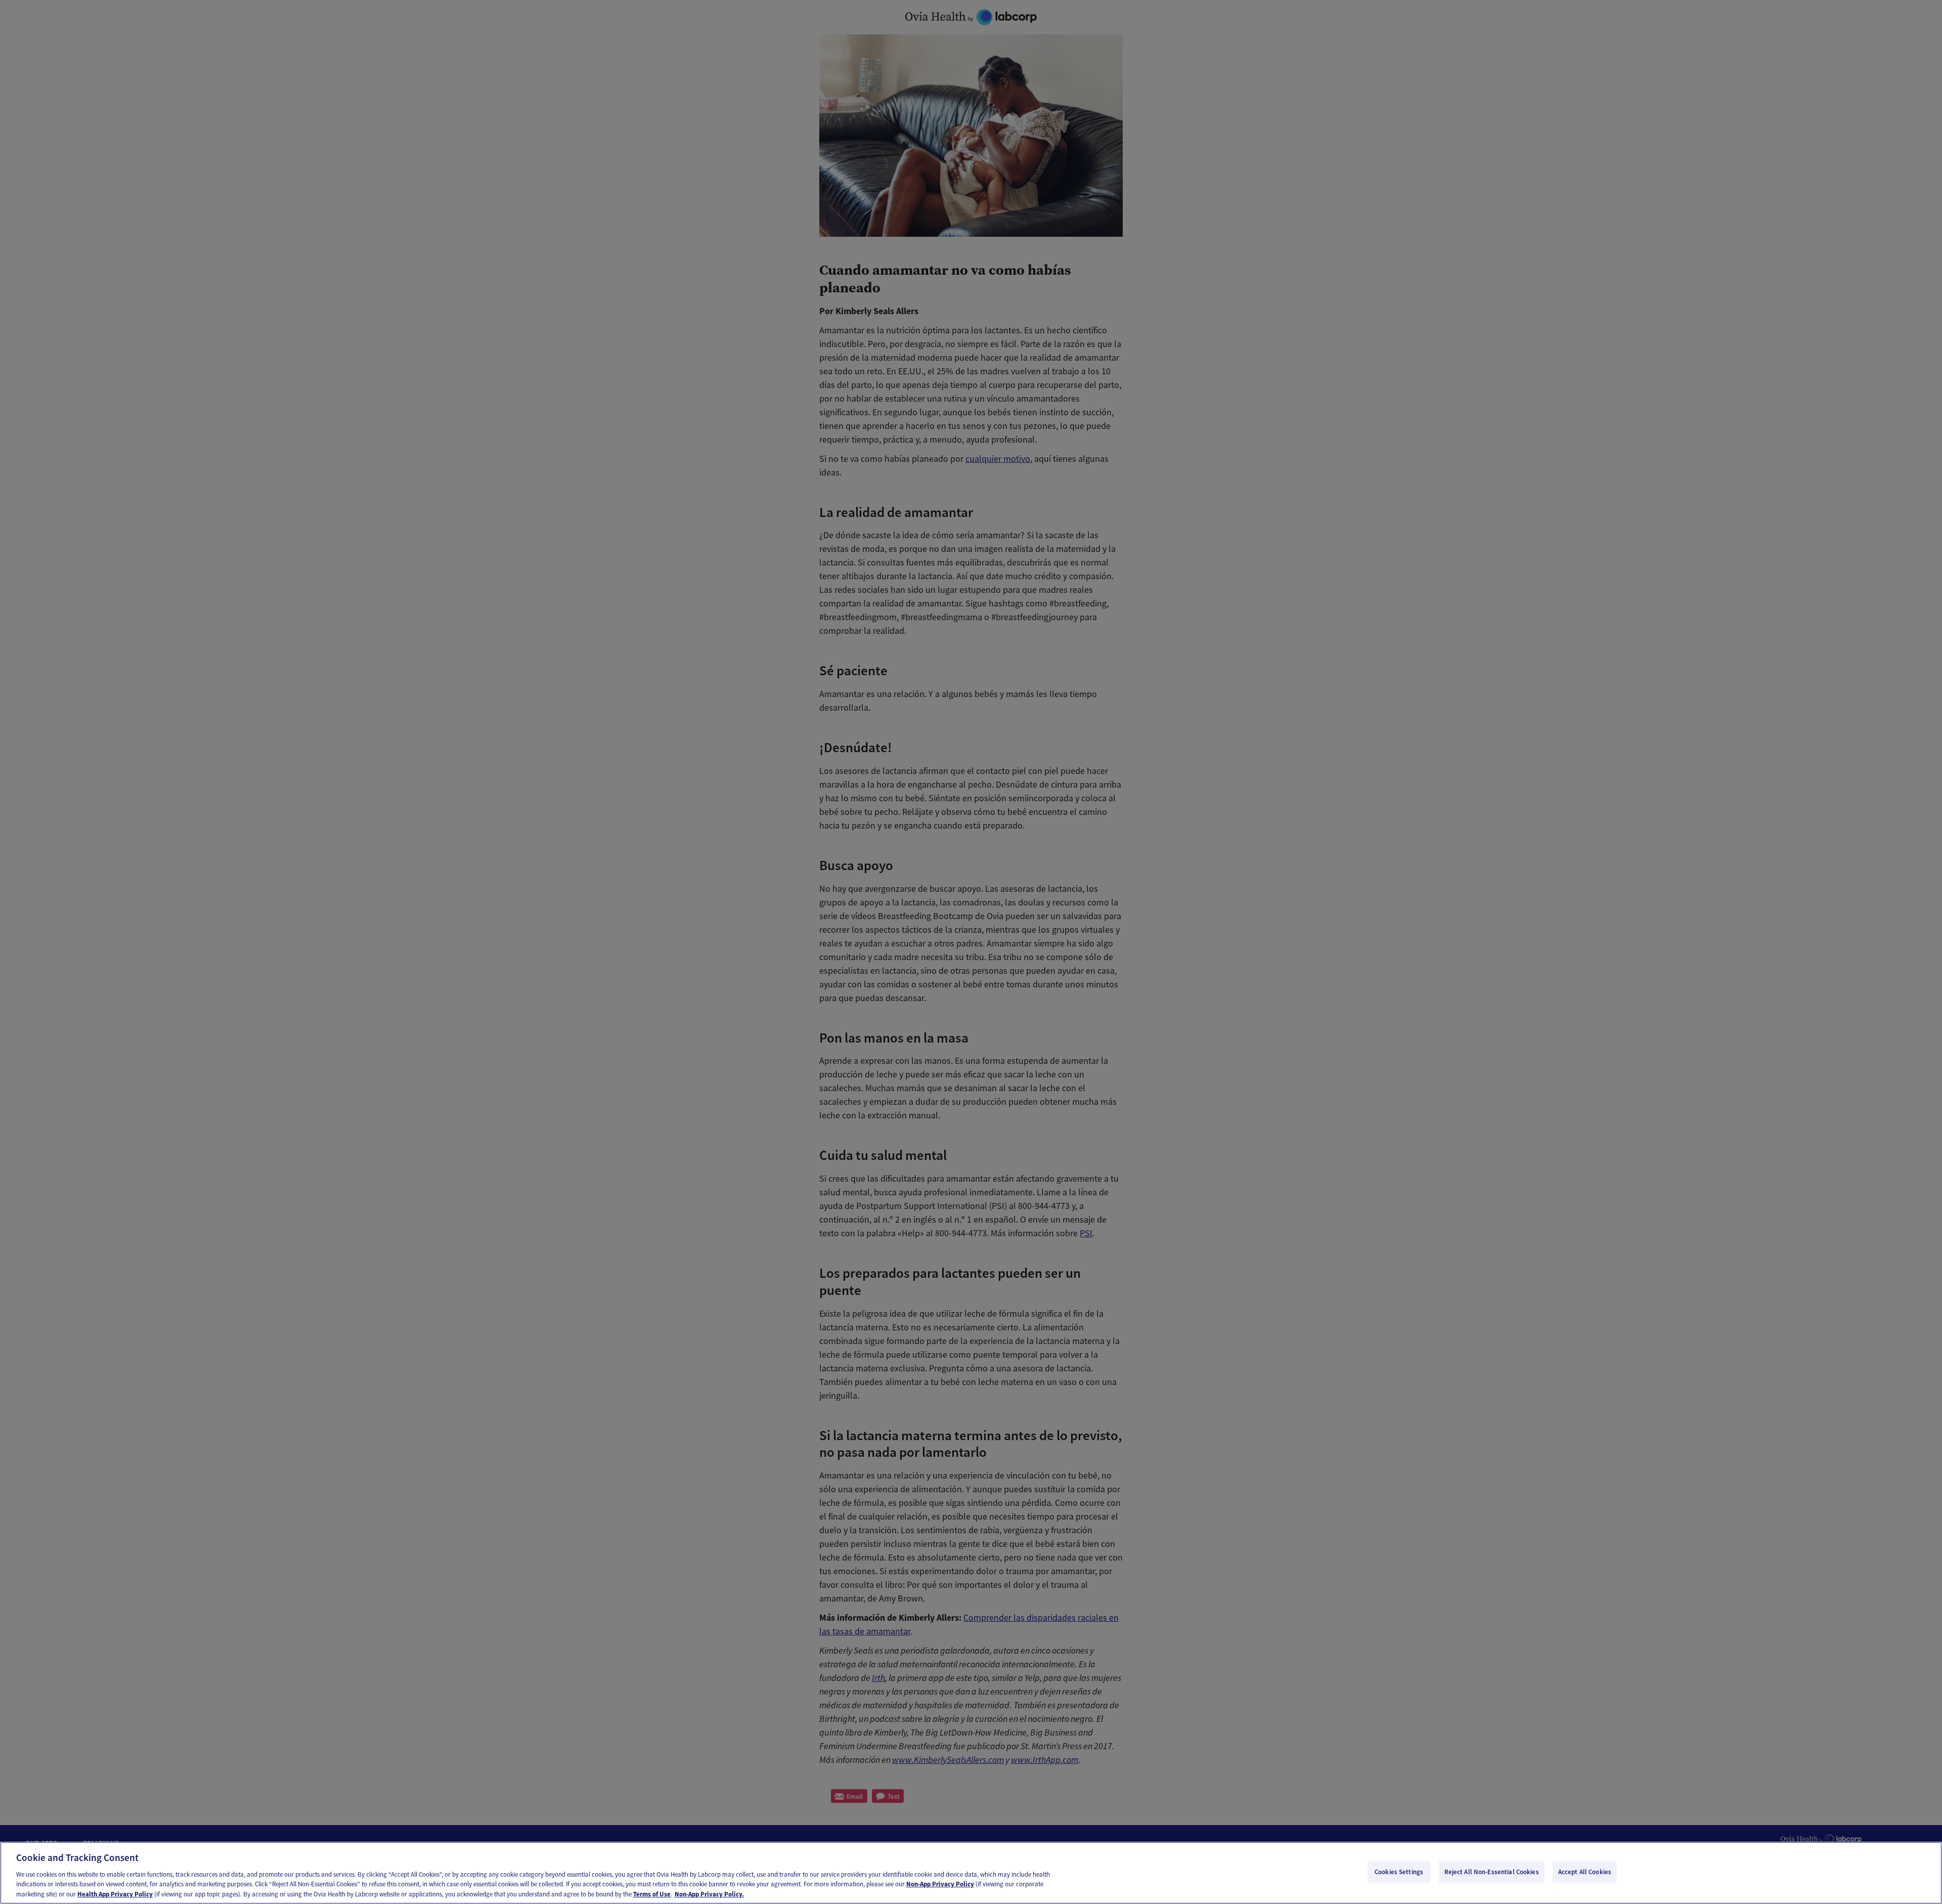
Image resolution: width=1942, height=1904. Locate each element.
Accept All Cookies (1585, 1872)
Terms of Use (652, 1894)
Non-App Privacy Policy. (709, 1894)
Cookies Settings (1399, 1872)
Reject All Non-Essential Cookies (1492, 1872)
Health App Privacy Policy (115, 1894)
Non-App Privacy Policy (940, 1884)
